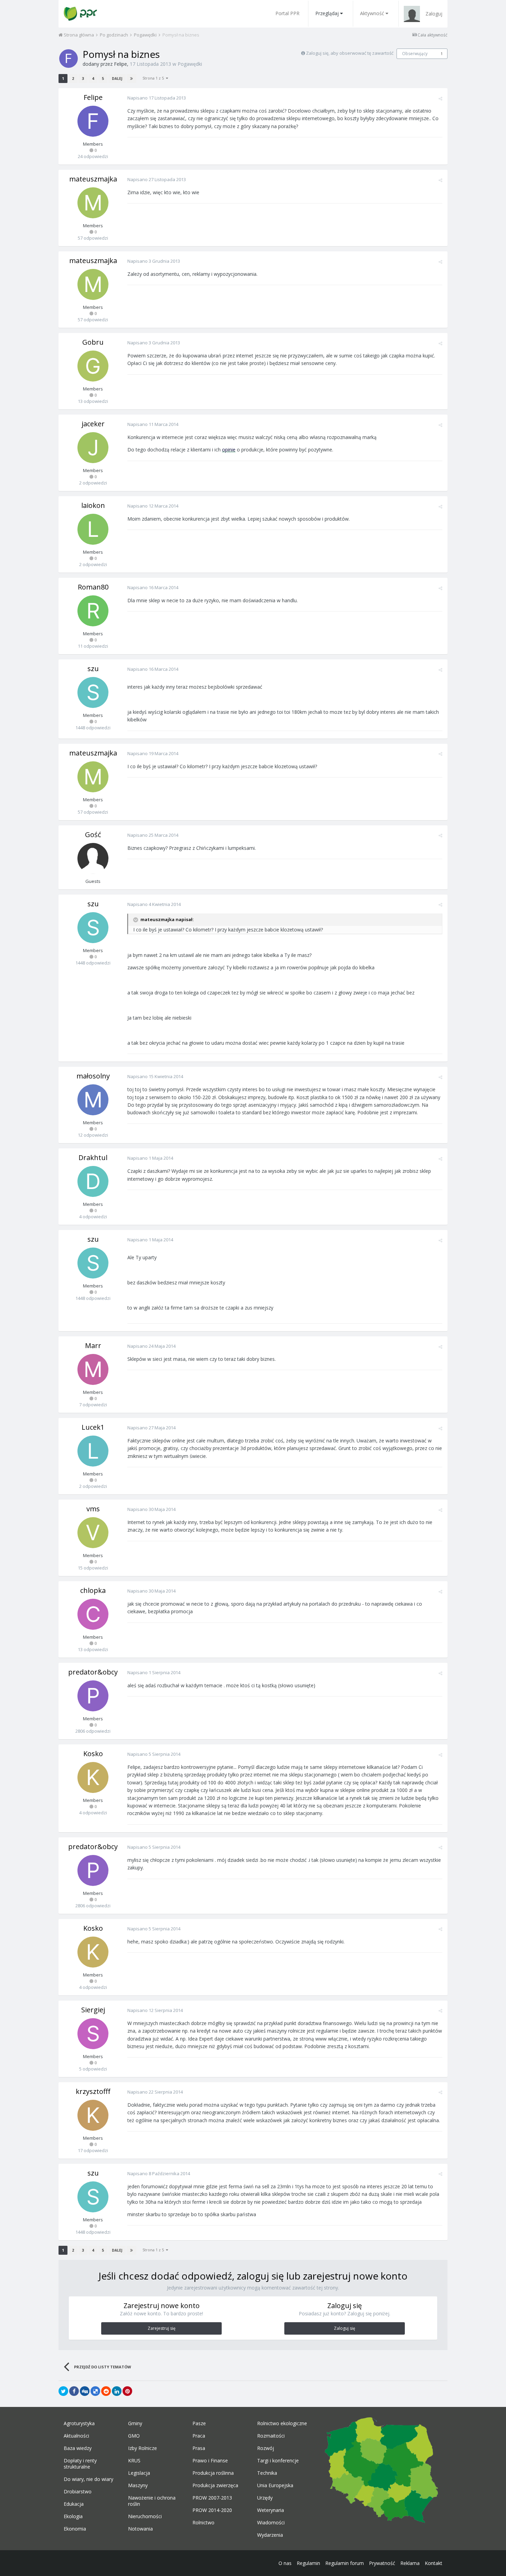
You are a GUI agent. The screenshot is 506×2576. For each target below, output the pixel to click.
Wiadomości (271, 2523)
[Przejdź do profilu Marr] (93, 1369)
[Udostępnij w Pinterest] (127, 2391)
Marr (93, 1346)
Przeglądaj (327, 13)
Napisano (157, 98)
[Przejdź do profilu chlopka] (93, 1614)
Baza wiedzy (78, 2448)
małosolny (93, 1076)
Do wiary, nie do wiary (88, 2479)
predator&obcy (93, 1672)
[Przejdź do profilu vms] (93, 1533)
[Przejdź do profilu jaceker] (93, 448)
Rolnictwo (203, 2523)
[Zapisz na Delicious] (95, 2391)
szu (93, 669)
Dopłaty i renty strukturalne (80, 2464)
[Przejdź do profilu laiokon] (93, 529)
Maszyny (138, 2485)
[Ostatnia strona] (131, 79)
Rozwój (266, 2448)
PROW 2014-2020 (212, 2510)
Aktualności (76, 2436)
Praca (199, 2436)
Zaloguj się (345, 2328)
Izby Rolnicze (143, 2448)
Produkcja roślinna (213, 2473)
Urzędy (265, 2498)
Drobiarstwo (78, 2492)
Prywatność (382, 2563)
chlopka (93, 1590)
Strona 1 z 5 (154, 78)
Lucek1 (93, 1427)
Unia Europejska (275, 2485)
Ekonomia (75, 2529)
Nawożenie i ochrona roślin (152, 2501)
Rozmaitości (271, 2436)
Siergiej (93, 2010)
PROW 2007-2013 (212, 2498)
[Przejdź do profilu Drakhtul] (93, 1181)
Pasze (199, 2423)
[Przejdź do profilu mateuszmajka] (93, 203)
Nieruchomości (145, 2516)
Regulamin (308, 2563)
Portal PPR (287, 13)
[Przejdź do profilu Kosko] (93, 1777)
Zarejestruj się (162, 2328)
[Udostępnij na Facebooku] (74, 2391)
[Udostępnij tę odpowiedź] (440, 98)
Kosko (93, 1754)
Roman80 (93, 587)
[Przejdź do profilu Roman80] (93, 611)
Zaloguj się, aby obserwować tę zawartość (350, 53)
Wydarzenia (270, 2535)
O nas (285, 2563)
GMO (134, 2436)
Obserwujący (415, 54)
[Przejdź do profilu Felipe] (68, 59)
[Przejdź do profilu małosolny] (93, 1100)
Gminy (135, 2423)
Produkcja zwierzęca (215, 2485)
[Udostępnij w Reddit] (106, 2391)
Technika (267, 2473)
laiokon (93, 505)
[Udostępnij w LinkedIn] (117, 2391)
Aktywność (372, 13)
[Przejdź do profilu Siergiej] (93, 2034)
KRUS (134, 2461)
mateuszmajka (93, 179)
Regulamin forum (345, 2563)
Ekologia (73, 2516)
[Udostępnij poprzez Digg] (85, 2391)
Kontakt (434, 2563)
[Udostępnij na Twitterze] (63, 2391)
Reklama (410, 2563)
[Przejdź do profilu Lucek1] (93, 1451)
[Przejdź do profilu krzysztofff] (93, 2115)
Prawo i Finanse (210, 2461)
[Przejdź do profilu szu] (93, 692)
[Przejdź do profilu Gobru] (93, 366)
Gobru (93, 342)
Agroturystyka (79, 2423)
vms (93, 1509)
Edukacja (74, 2504)
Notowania (140, 2529)
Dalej (117, 79)
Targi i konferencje (278, 2461)
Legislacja (139, 2473)
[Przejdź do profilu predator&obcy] (93, 1696)
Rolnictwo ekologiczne (282, 2423)
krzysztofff (93, 2091)
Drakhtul (93, 1157)
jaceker (93, 424)
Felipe (120, 64)
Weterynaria (271, 2510)
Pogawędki (190, 64)
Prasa (199, 2448)
